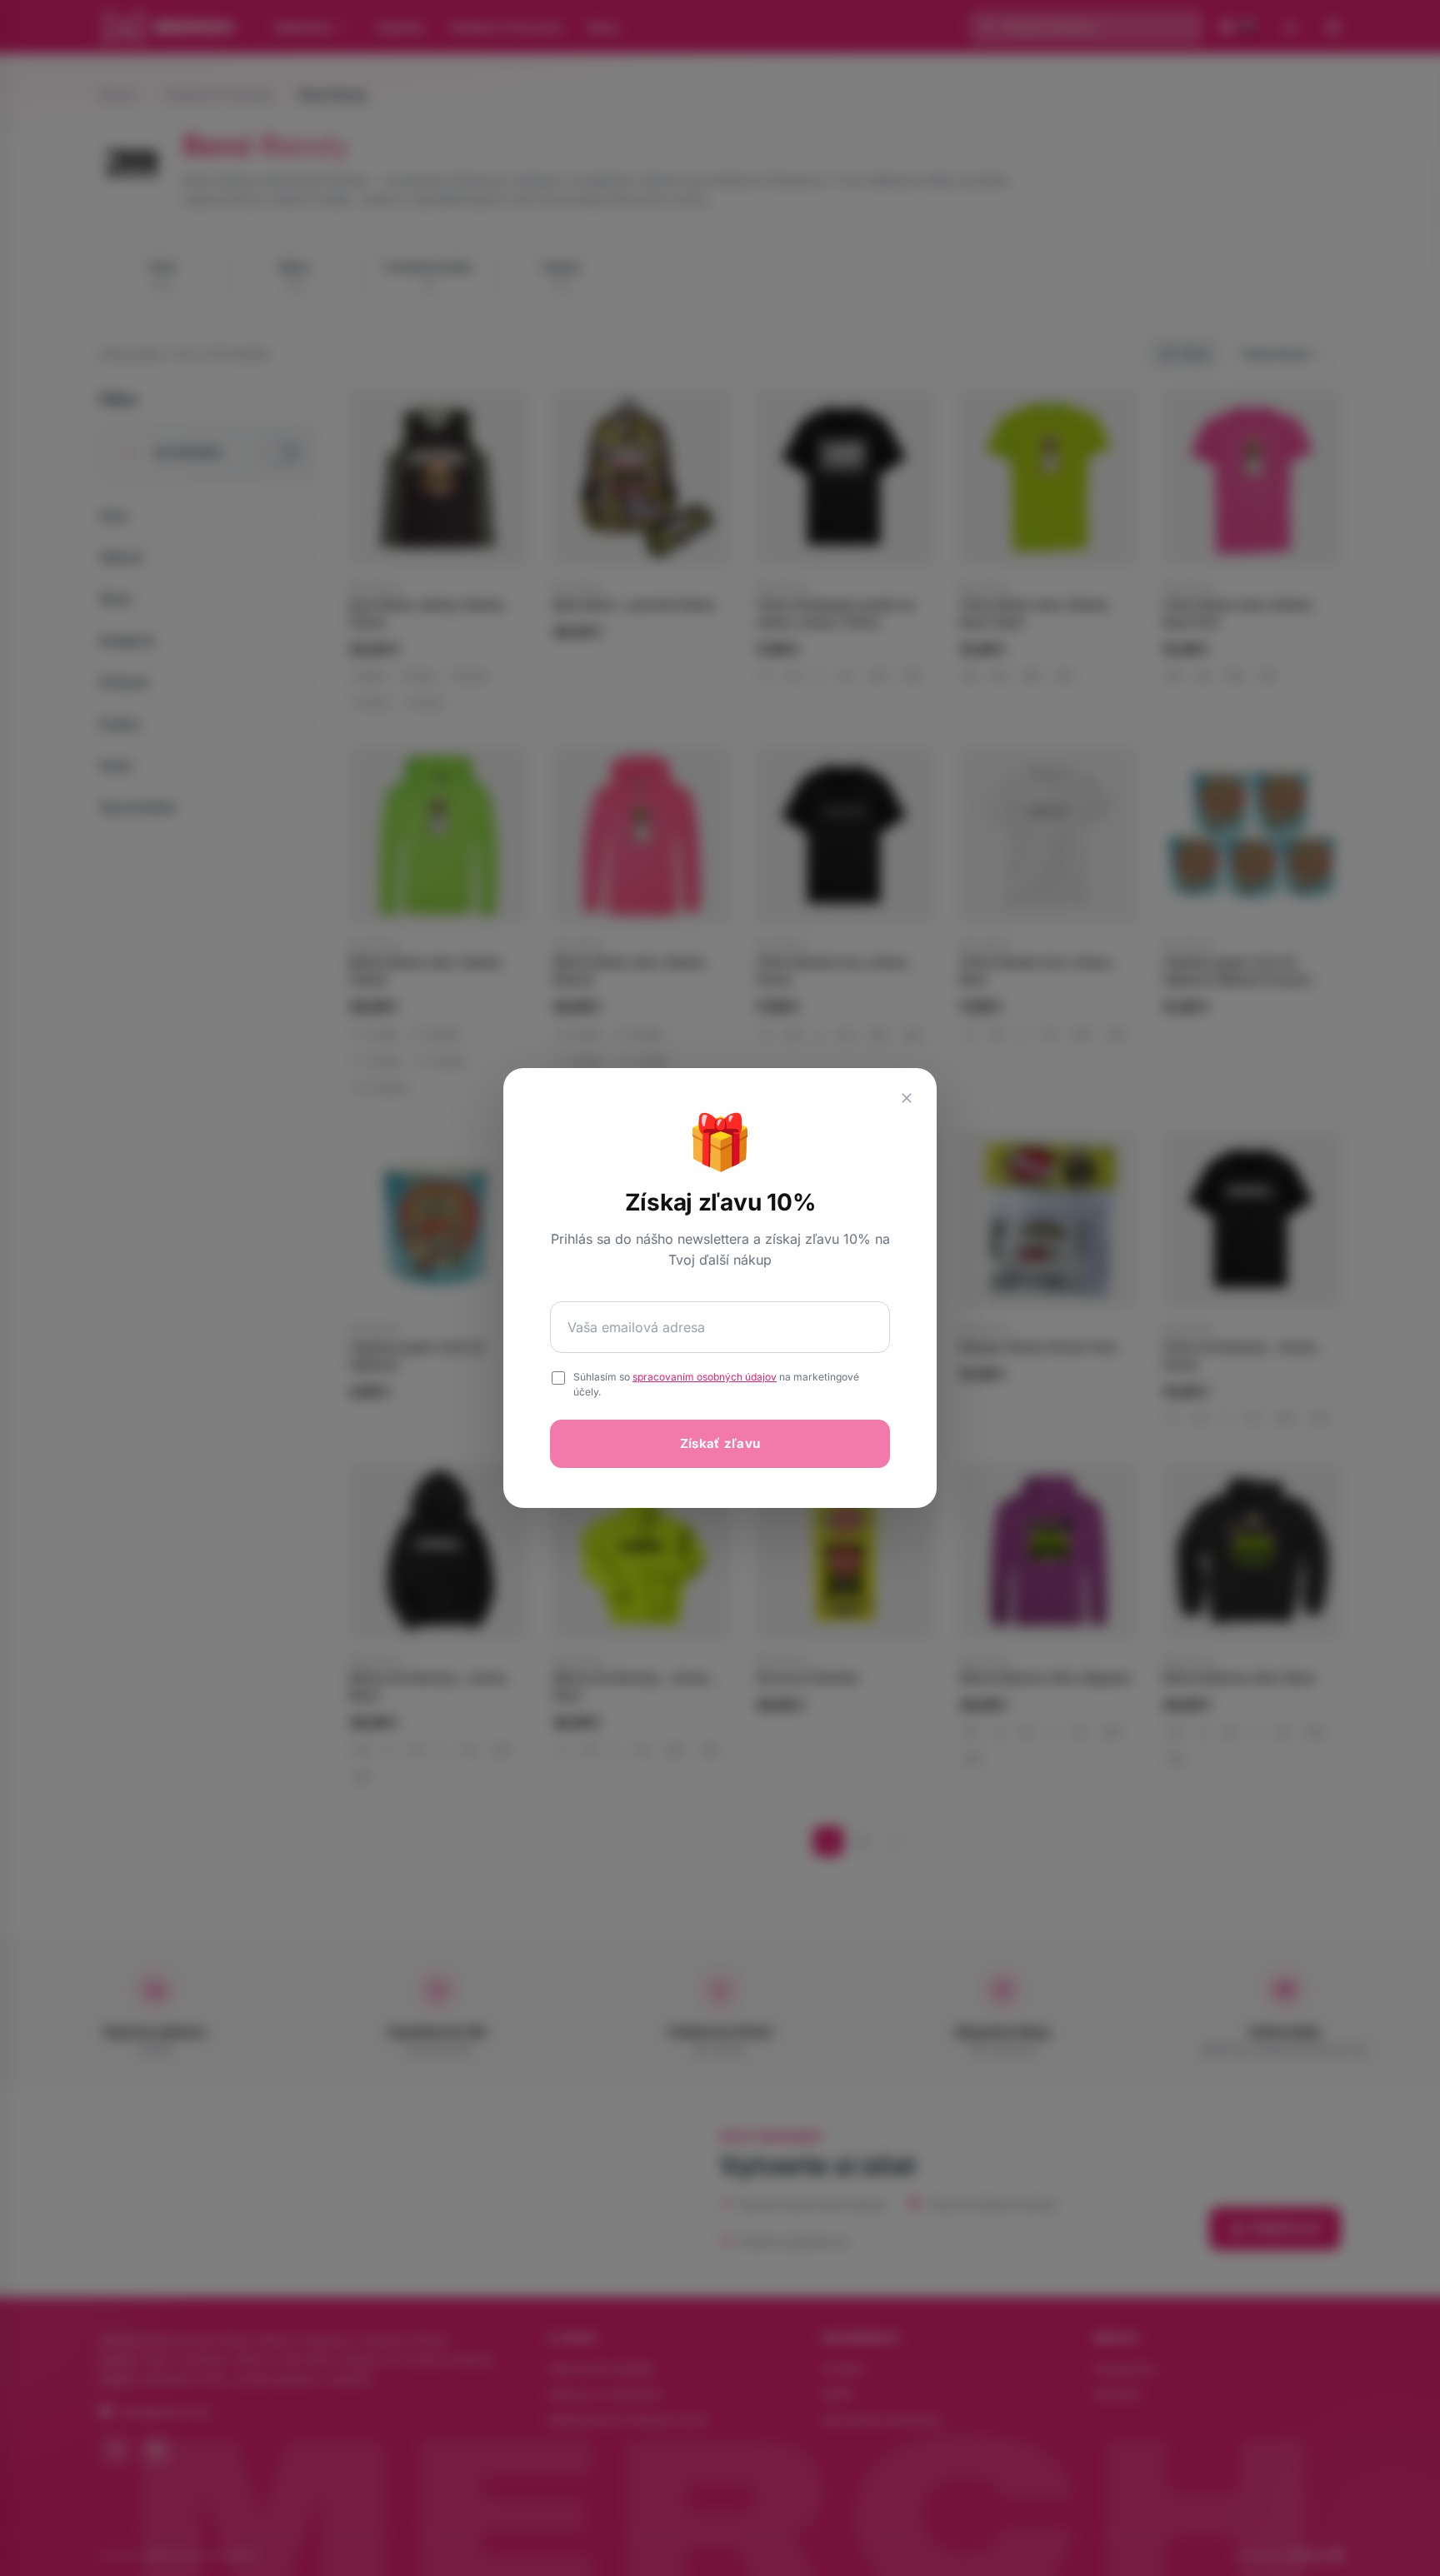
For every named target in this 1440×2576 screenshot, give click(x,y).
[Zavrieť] (907, 1098)
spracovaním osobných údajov (705, 1377)
